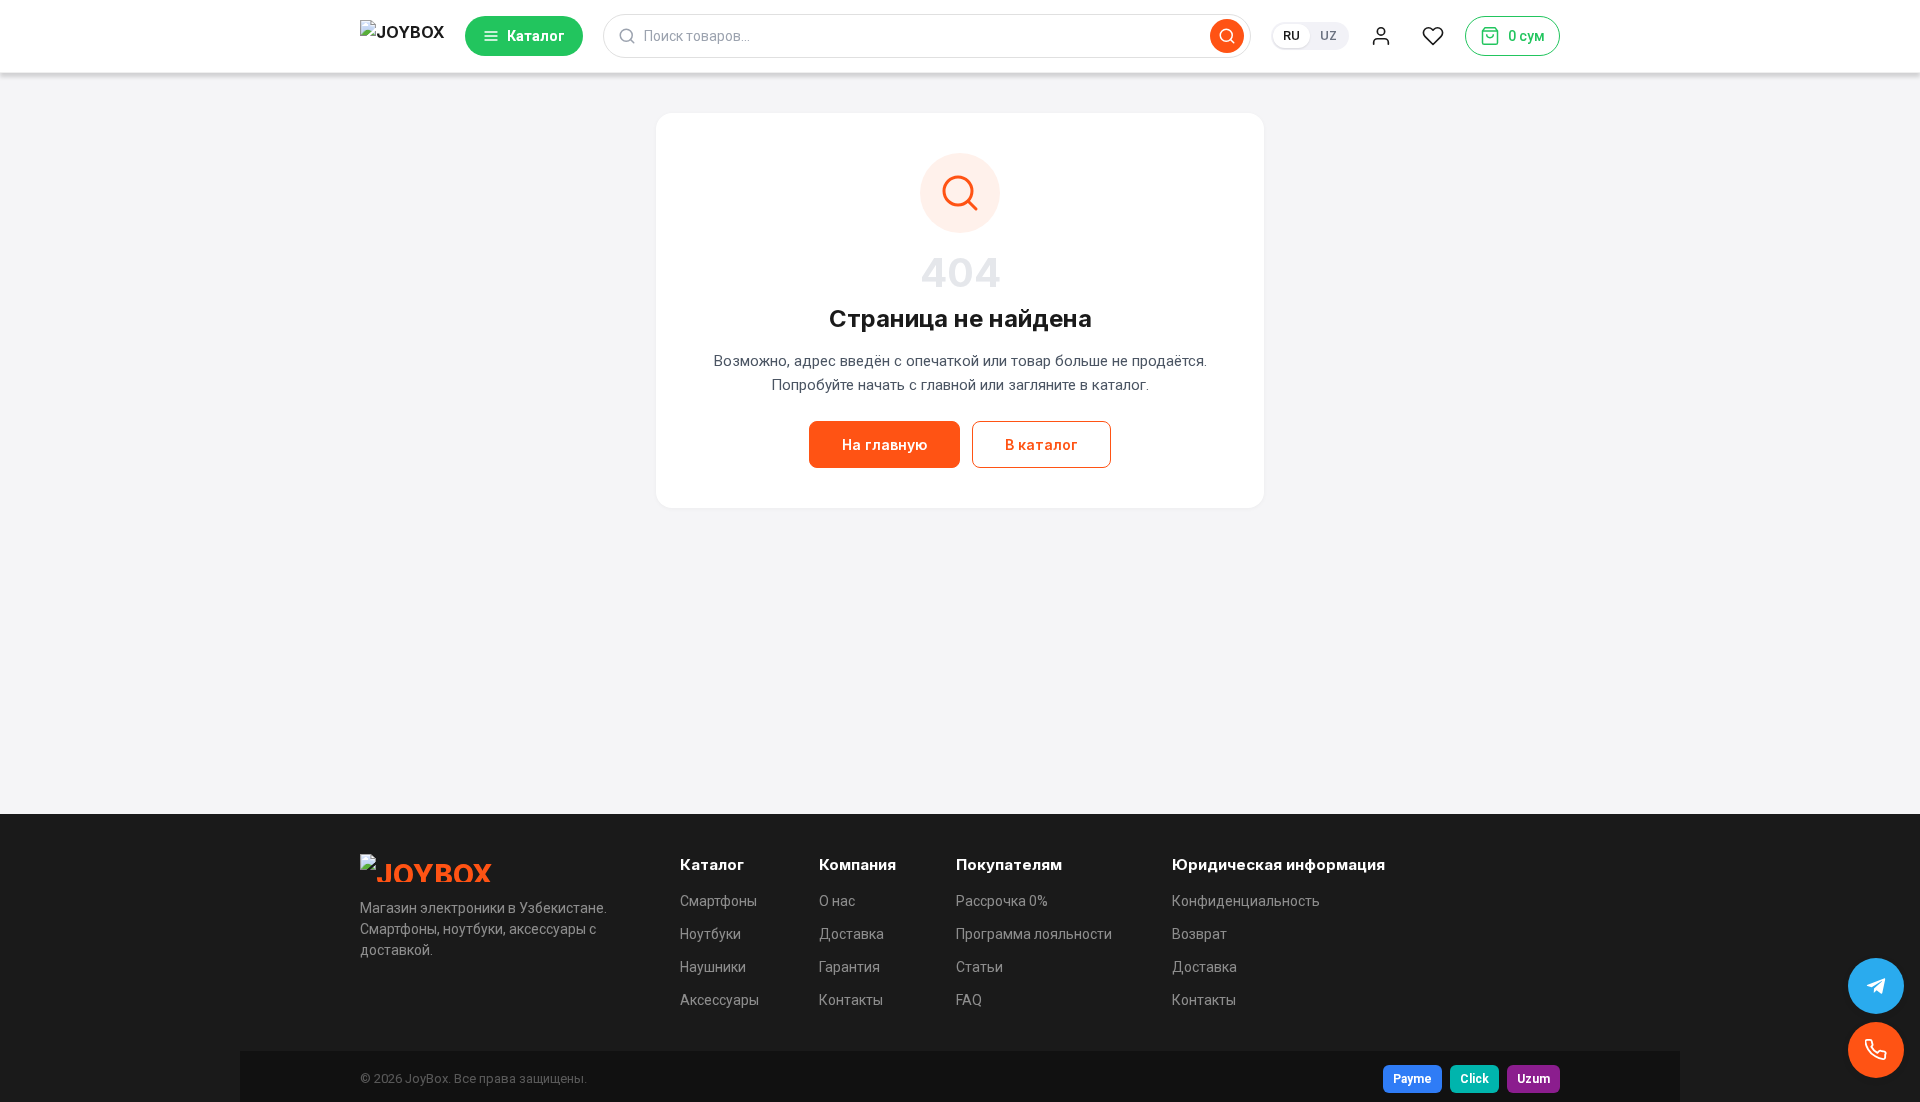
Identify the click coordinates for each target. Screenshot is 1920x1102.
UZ (1328, 35)
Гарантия (849, 967)
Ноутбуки (710, 934)
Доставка (851, 934)
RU (1291, 35)
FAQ (969, 1000)
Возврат (1199, 934)
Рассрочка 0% (1002, 901)
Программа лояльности (1034, 934)
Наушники (713, 967)
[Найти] (1227, 36)
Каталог (536, 36)
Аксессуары (719, 1000)
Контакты (851, 1000)
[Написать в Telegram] (1876, 986)
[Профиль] (1381, 36)
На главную (884, 444)
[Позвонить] (1876, 1050)
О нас (837, 901)
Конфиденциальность (1246, 901)
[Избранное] (1433, 36)
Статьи (979, 967)
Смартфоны (718, 901)
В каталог (1041, 444)
